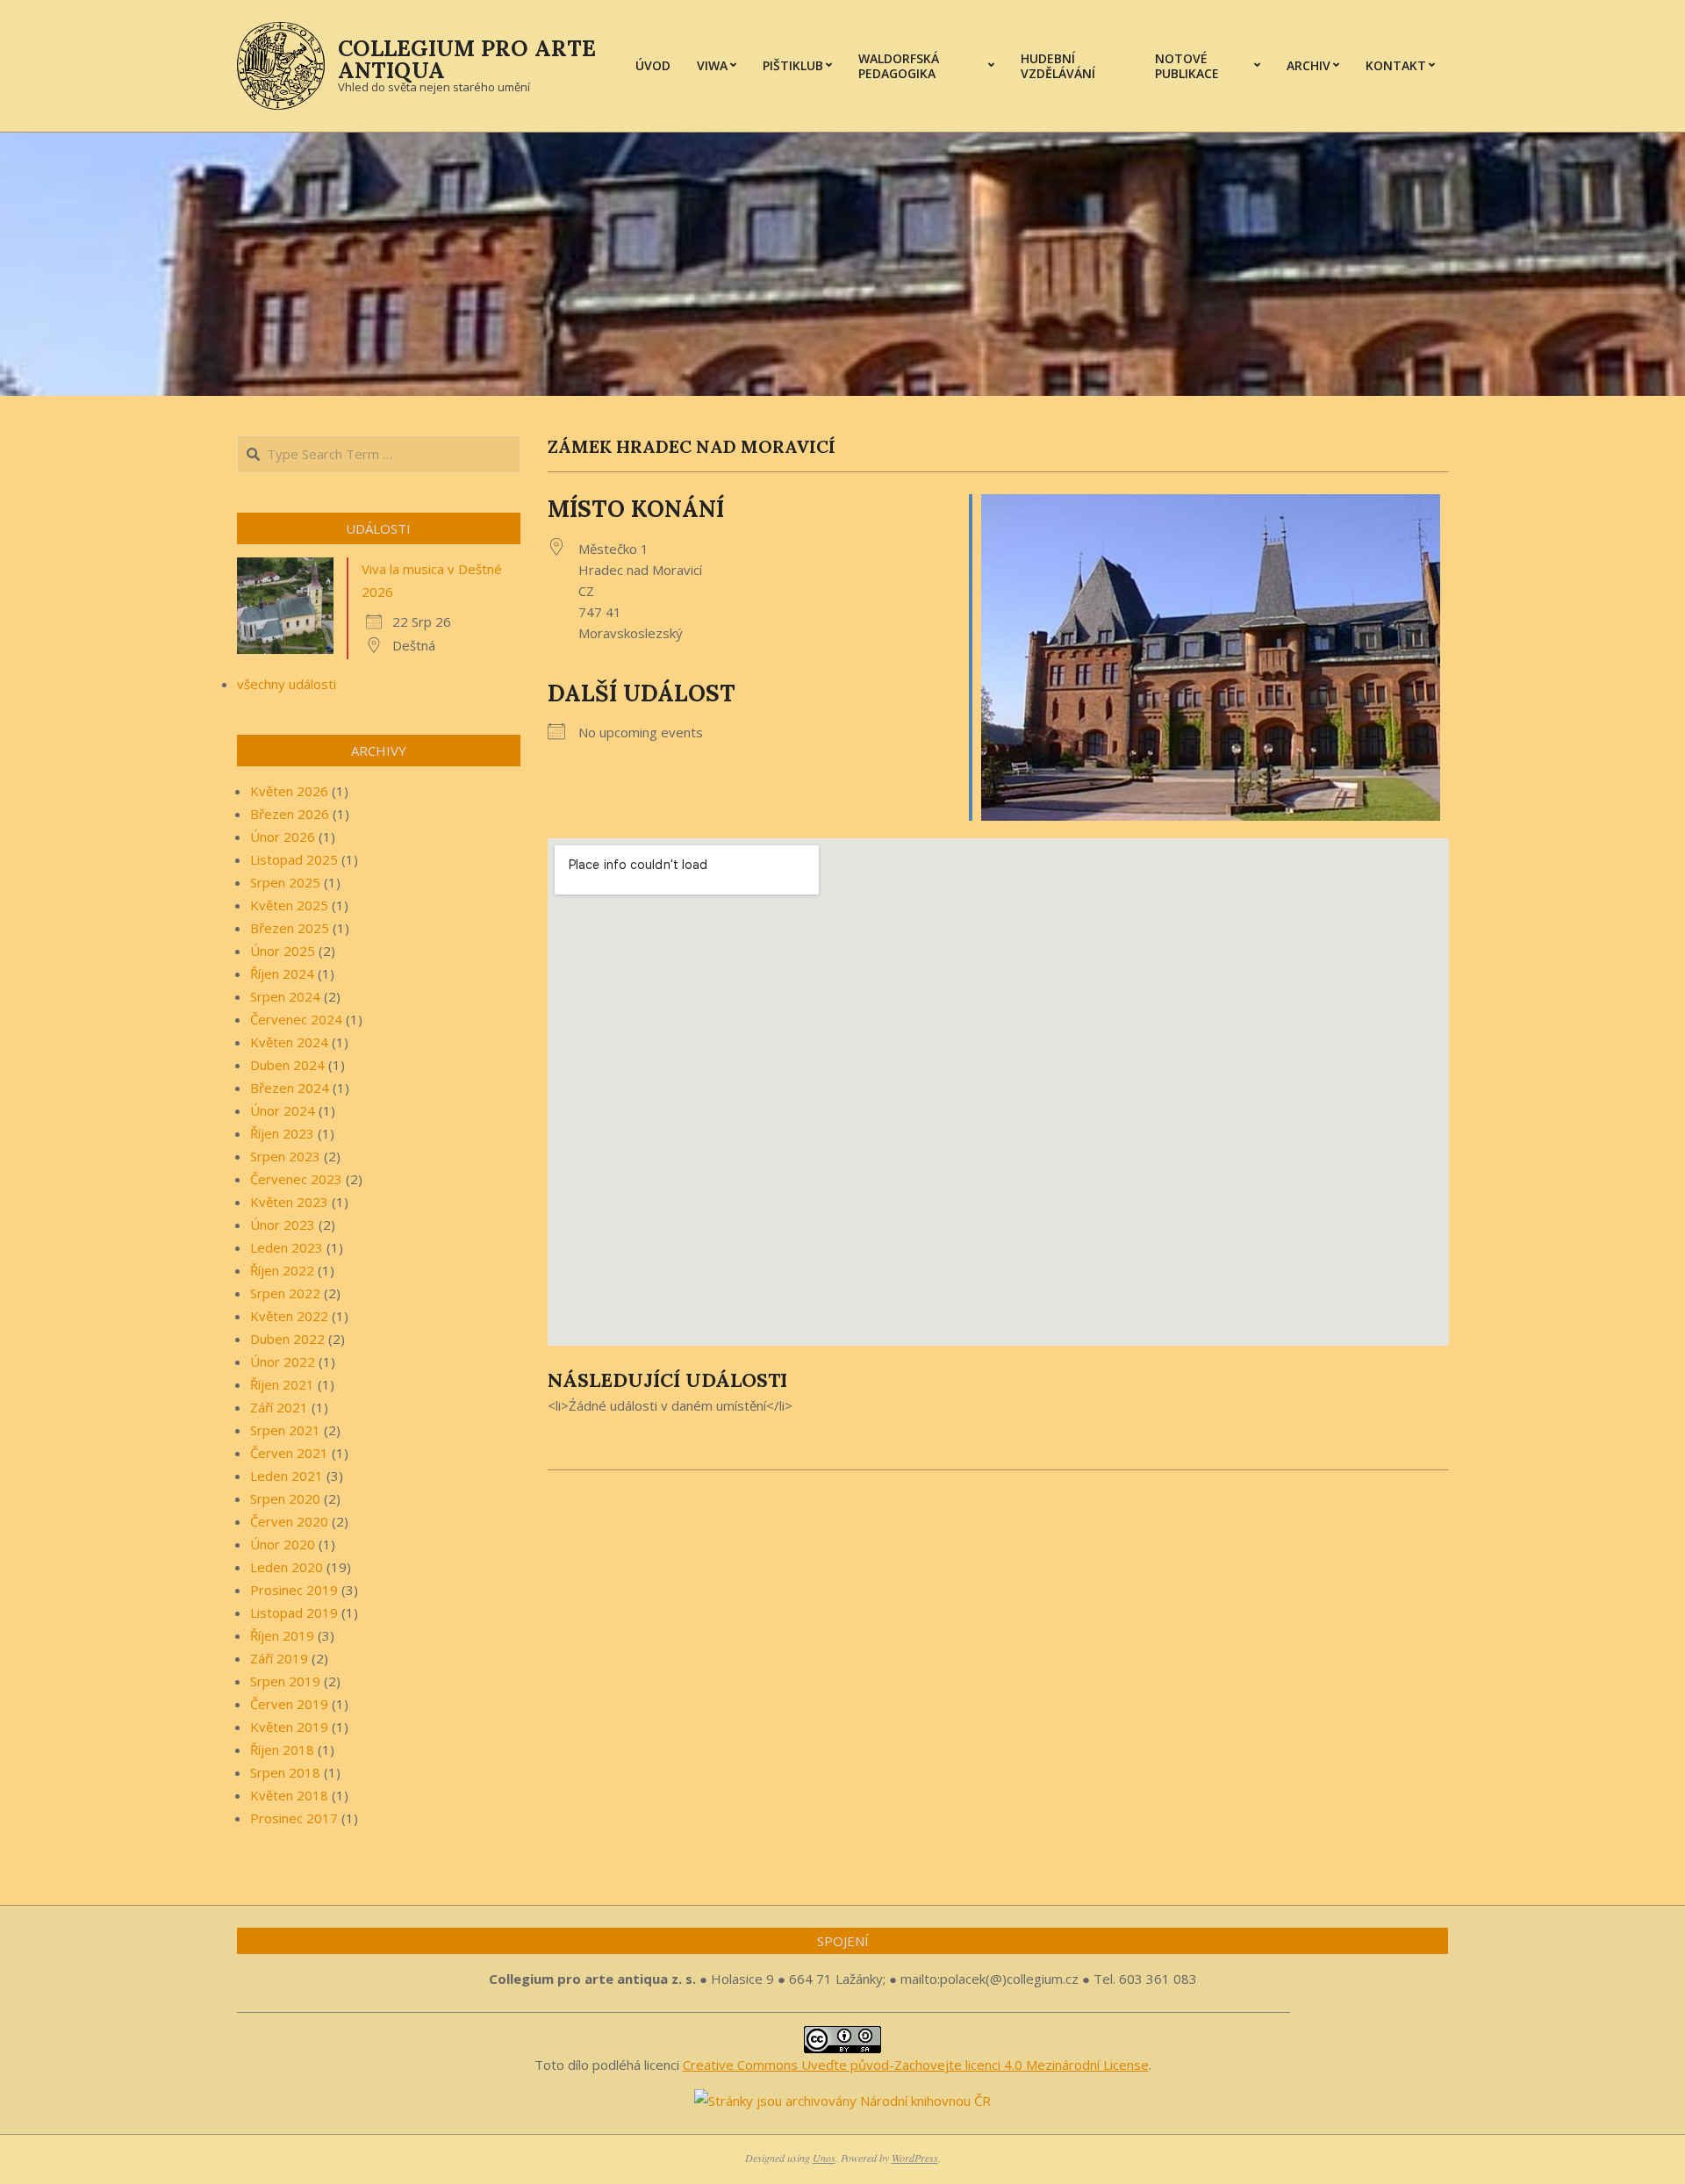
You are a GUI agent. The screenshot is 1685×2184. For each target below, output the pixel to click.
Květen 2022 (289, 1316)
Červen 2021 (289, 1453)
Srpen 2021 (285, 1430)
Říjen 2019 (282, 1635)
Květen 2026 (289, 791)
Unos (824, 2158)
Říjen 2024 (282, 973)
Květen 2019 (289, 1727)
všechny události (287, 684)
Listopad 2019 (294, 1613)
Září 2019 (279, 1658)
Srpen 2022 (285, 1293)
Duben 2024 (287, 1065)
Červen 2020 (289, 1521)
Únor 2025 (283, 951)
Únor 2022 (283, 1361)
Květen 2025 (289, 905)
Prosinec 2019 (294, 1590)
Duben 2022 (287, 1339)
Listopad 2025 (294, 859)
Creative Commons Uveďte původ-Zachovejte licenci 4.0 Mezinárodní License (916, 2065)
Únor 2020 (283, 1544)
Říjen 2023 (282, 1133)
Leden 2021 (287, 1476)
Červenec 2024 (296, 1019)
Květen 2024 (289, 1042)
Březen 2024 (290, 1088)
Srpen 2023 (285, 1156)
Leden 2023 (287, 1247)
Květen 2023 (289, 1202)
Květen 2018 (289, 1795)
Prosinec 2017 (294, 1818)
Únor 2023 (283, 1225)
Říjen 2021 (282, 1384)
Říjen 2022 (282, 1270)
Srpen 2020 (285, 1498)
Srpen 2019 (285, 1681)
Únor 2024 (283, 1110)
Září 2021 (279, 1407)
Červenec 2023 (296, 1179)
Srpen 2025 (285, 882)
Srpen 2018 (285, 1772)
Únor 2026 (283, 837)
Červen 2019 (289, 1704)
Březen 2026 (290, 814)
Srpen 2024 (285, 996)
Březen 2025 (290, 928)
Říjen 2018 (282, 1749)
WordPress (915, 2158)
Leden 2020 (287, 1567)
